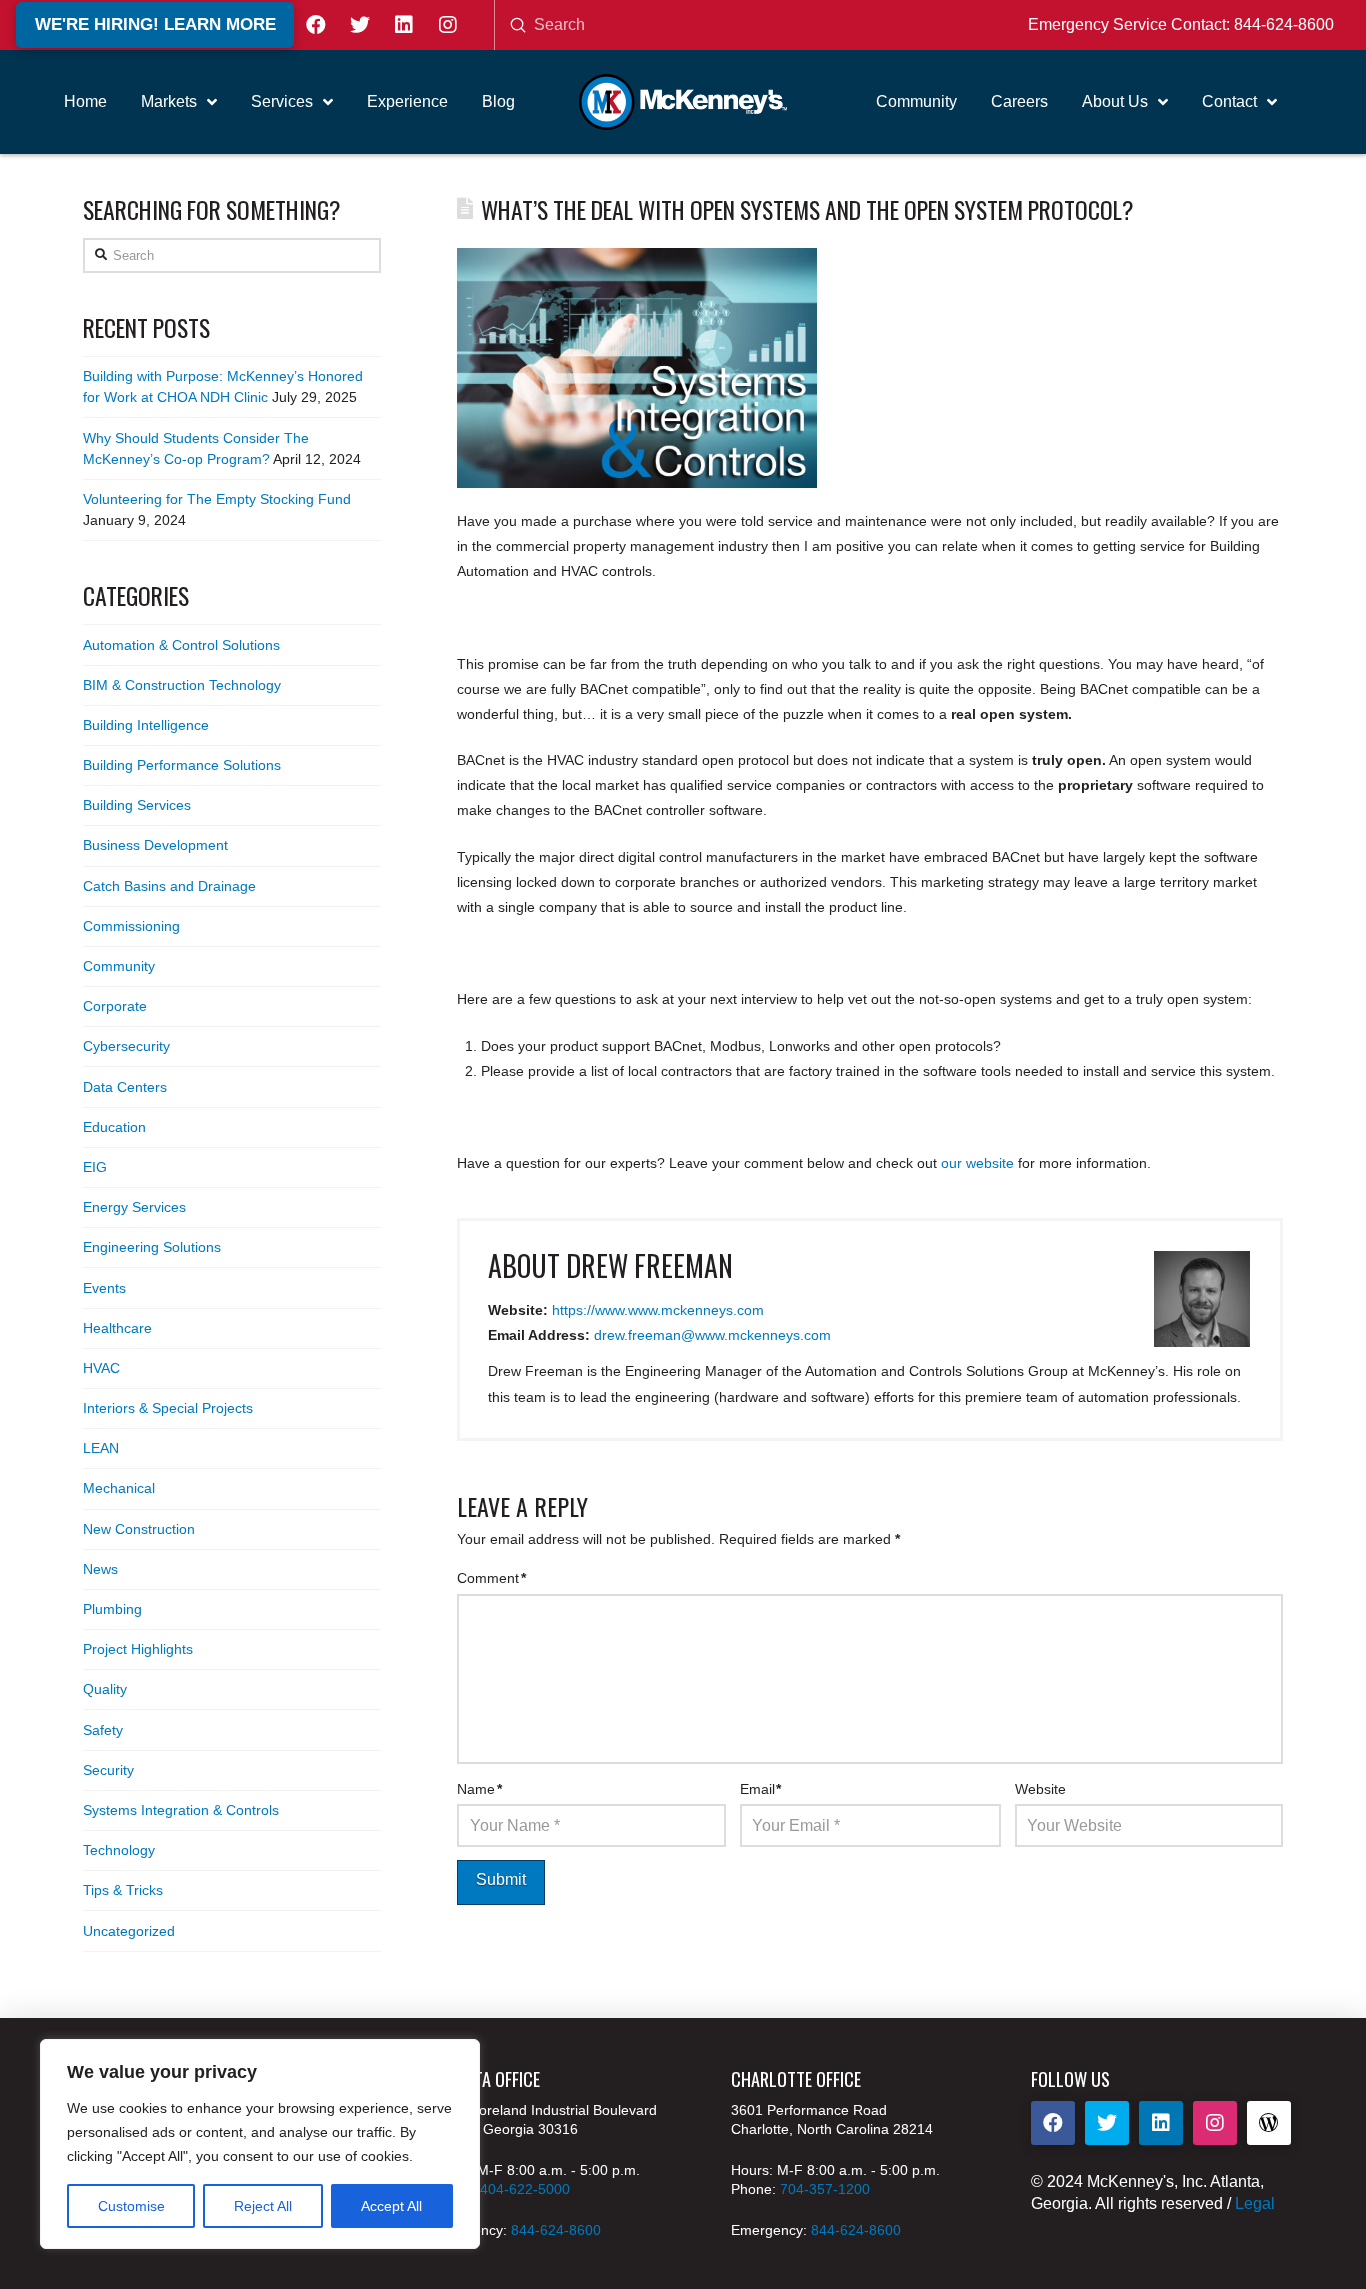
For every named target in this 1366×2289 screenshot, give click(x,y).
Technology (119, 1850)
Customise (131, 2206)
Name (479, 1789)
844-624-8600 (1284, 24)
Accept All (391, 2206)
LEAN (101, 1448)
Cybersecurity (126, 1046)
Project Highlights (138, 1649)
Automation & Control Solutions (181, 645)
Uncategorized (129, 1931)
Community (119, 966)
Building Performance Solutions (182, 765)
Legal (1255, 2203)
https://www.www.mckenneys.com (658, 1310)
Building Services (137, 805)
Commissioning (131, 926)
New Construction (139, 1529)
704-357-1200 (825, 2189)
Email (761, 1789)
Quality (105, 1689)
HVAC (101, 1368)
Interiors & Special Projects (168, 1408)
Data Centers (125, 1087)
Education (114, 1127)
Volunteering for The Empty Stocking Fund (217, 499)
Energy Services (134, 1207)
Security (108, 1770)
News (100, 1569)
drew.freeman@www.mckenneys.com (712, 1335)
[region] (260, 2144)
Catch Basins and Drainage (169, 886)
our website (977, 1163)
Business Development (155, 845)
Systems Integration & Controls (181, 1810)
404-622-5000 (525, 2189)
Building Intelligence (146, 725)
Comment (491, 1578)
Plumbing (112, 1609)
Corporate (115, 1006)
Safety (103, 1730)
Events (104, 1288)
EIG (95, 1167)
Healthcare (117, 1328)
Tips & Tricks (123, 1890)
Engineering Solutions (152, 1247)
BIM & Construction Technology (182, 685)
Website (1040, 1789)
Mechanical (119, 1488)
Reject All (263, 2206)
